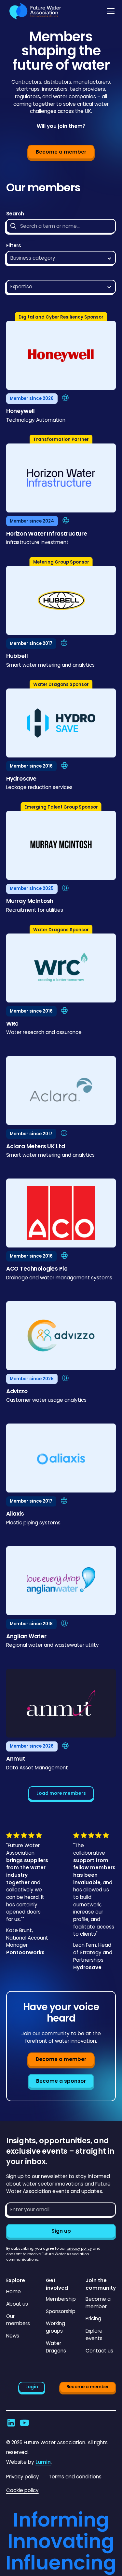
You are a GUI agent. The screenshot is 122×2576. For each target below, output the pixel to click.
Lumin (43, 2462)
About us (17, 2304)
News (13, 2336)
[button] (109, 11)
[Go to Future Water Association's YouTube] (24, 2423)
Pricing (93, 2318)
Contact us (99, 2351)
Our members (18, 2320)
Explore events (94, 2335)
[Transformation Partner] (61, 480)
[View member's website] (65, 398)
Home (14, 2291)
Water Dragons (56, 2347)
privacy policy (79, 2248)
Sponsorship (61, 2311)
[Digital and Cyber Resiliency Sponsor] (61, 357)
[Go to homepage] (34, 11)
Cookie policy (22, 2490)
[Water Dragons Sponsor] (61, 725)
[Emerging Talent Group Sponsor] (61, 847)
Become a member (61, 152)
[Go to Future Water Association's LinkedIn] (11, 2423)
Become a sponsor (61, 2081)
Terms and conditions (75, 2477)
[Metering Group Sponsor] (61, 602)
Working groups (55, 2327)
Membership (61, 2299)
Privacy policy (23, 2477)
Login (32, 2387)
